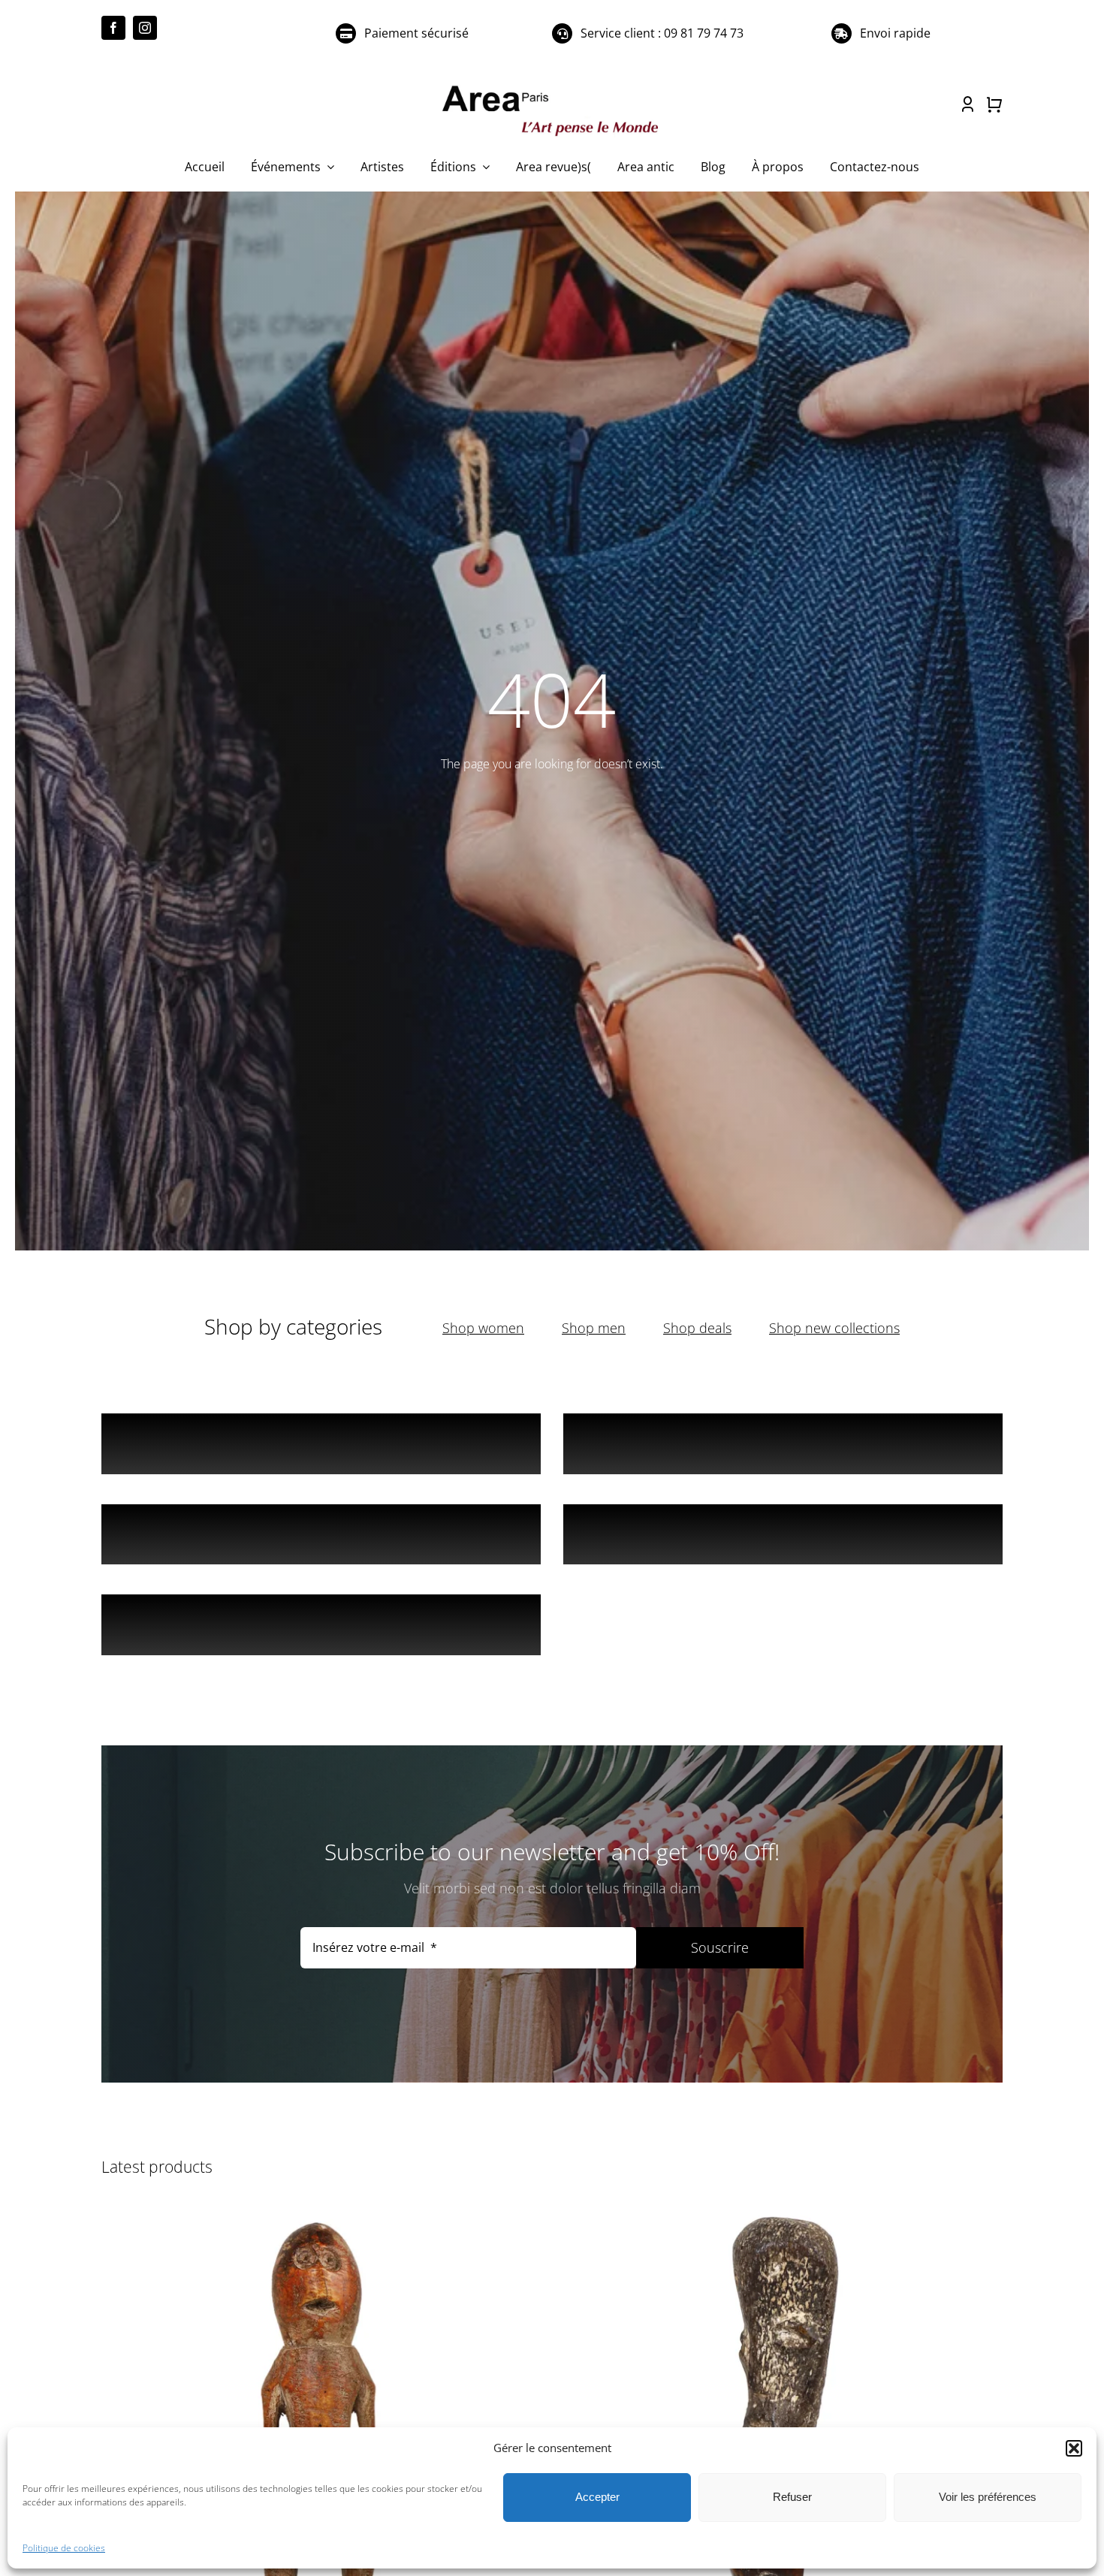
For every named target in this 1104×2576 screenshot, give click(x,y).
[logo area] (552, 86)
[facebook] (113, 28)
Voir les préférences (988, 2497)
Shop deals (697, 1328)
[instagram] (145, 28)
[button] (1074, 2448)
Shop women (483, 1328)
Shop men (594, 1328)
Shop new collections (834, 1328)
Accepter (597, 2497)
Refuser (792, 2497)
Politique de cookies (64, 2548)
